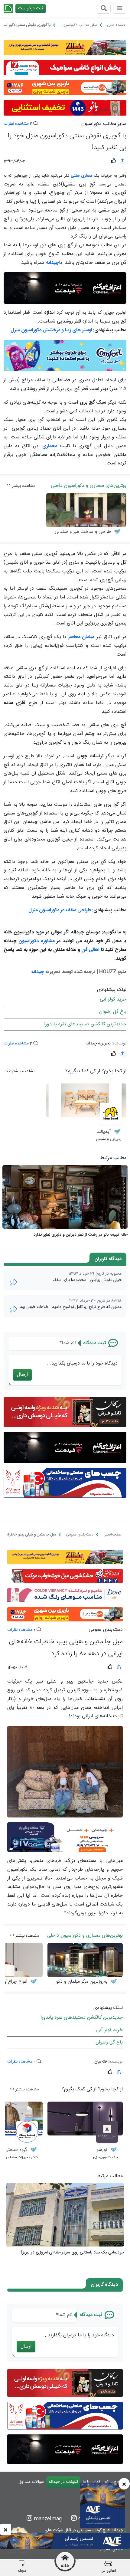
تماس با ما (91, 2482)
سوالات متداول (31, 2482)
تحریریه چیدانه (98, 1044)
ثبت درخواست (31, 8)
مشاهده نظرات (16, 124)
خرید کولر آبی (113, 1000)
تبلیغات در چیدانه (63, 2482)
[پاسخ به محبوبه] (13, 1282)
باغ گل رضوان (113, 1012)
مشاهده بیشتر (23, 486)
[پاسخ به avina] (13, 1309)
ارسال (22, 1375)
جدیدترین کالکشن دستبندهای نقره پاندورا (85, 1024)
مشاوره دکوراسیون (36, 941)
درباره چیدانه (116, 2482)
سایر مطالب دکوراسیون (104, 124)
